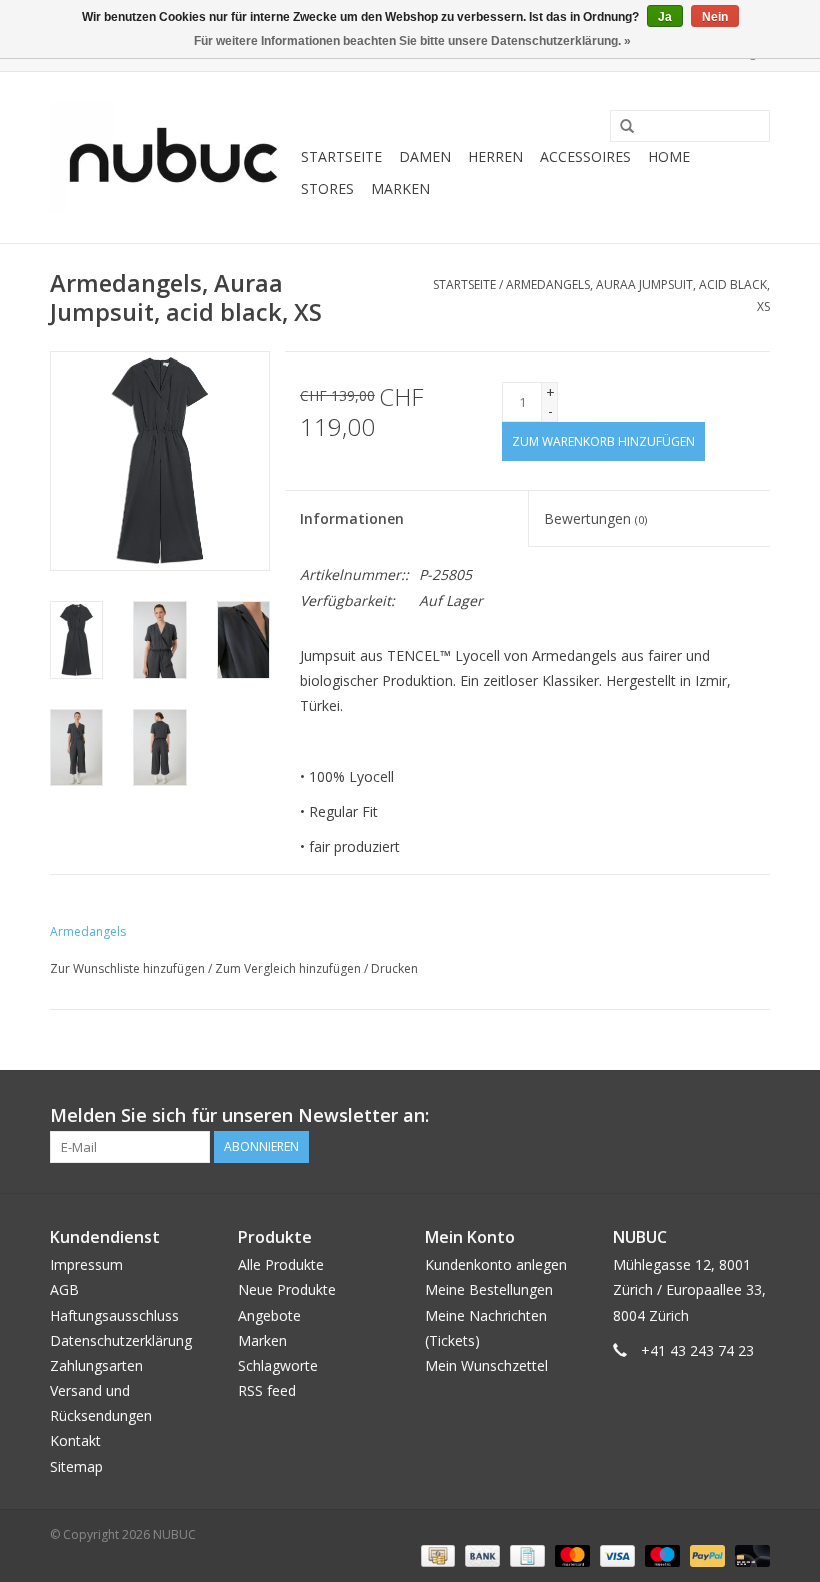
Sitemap (76, 1466)
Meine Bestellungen (489, 1289)
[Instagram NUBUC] (754, 1116)
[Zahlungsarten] (436, 1555)
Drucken (394, 968)
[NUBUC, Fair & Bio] (172, 157)
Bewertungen (595, 518)
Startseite (341, 156)
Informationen (352, 518)
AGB (64, 1289)
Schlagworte (278, 1365)
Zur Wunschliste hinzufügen (127, 968)
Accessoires (585, 156)
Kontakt (75, 1440)
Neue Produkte (287, 1289)
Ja (665, 17)
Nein (715, 17)
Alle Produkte (281, 1264)
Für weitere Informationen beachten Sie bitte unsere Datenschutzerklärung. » (412, 41)
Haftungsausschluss (114, 1315)
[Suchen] (620, 127)
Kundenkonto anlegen (496, 1264)
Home (669, 156)
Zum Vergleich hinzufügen (289, 968)
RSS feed (267, 1390)
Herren (495, 156)
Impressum (86, 1264)
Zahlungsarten (96, 1365)
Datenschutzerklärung (121, 1340)
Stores (327, 188)
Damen (425, 156)
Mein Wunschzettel (486, 1365)
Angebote (269, 1315)
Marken (400, 188)
